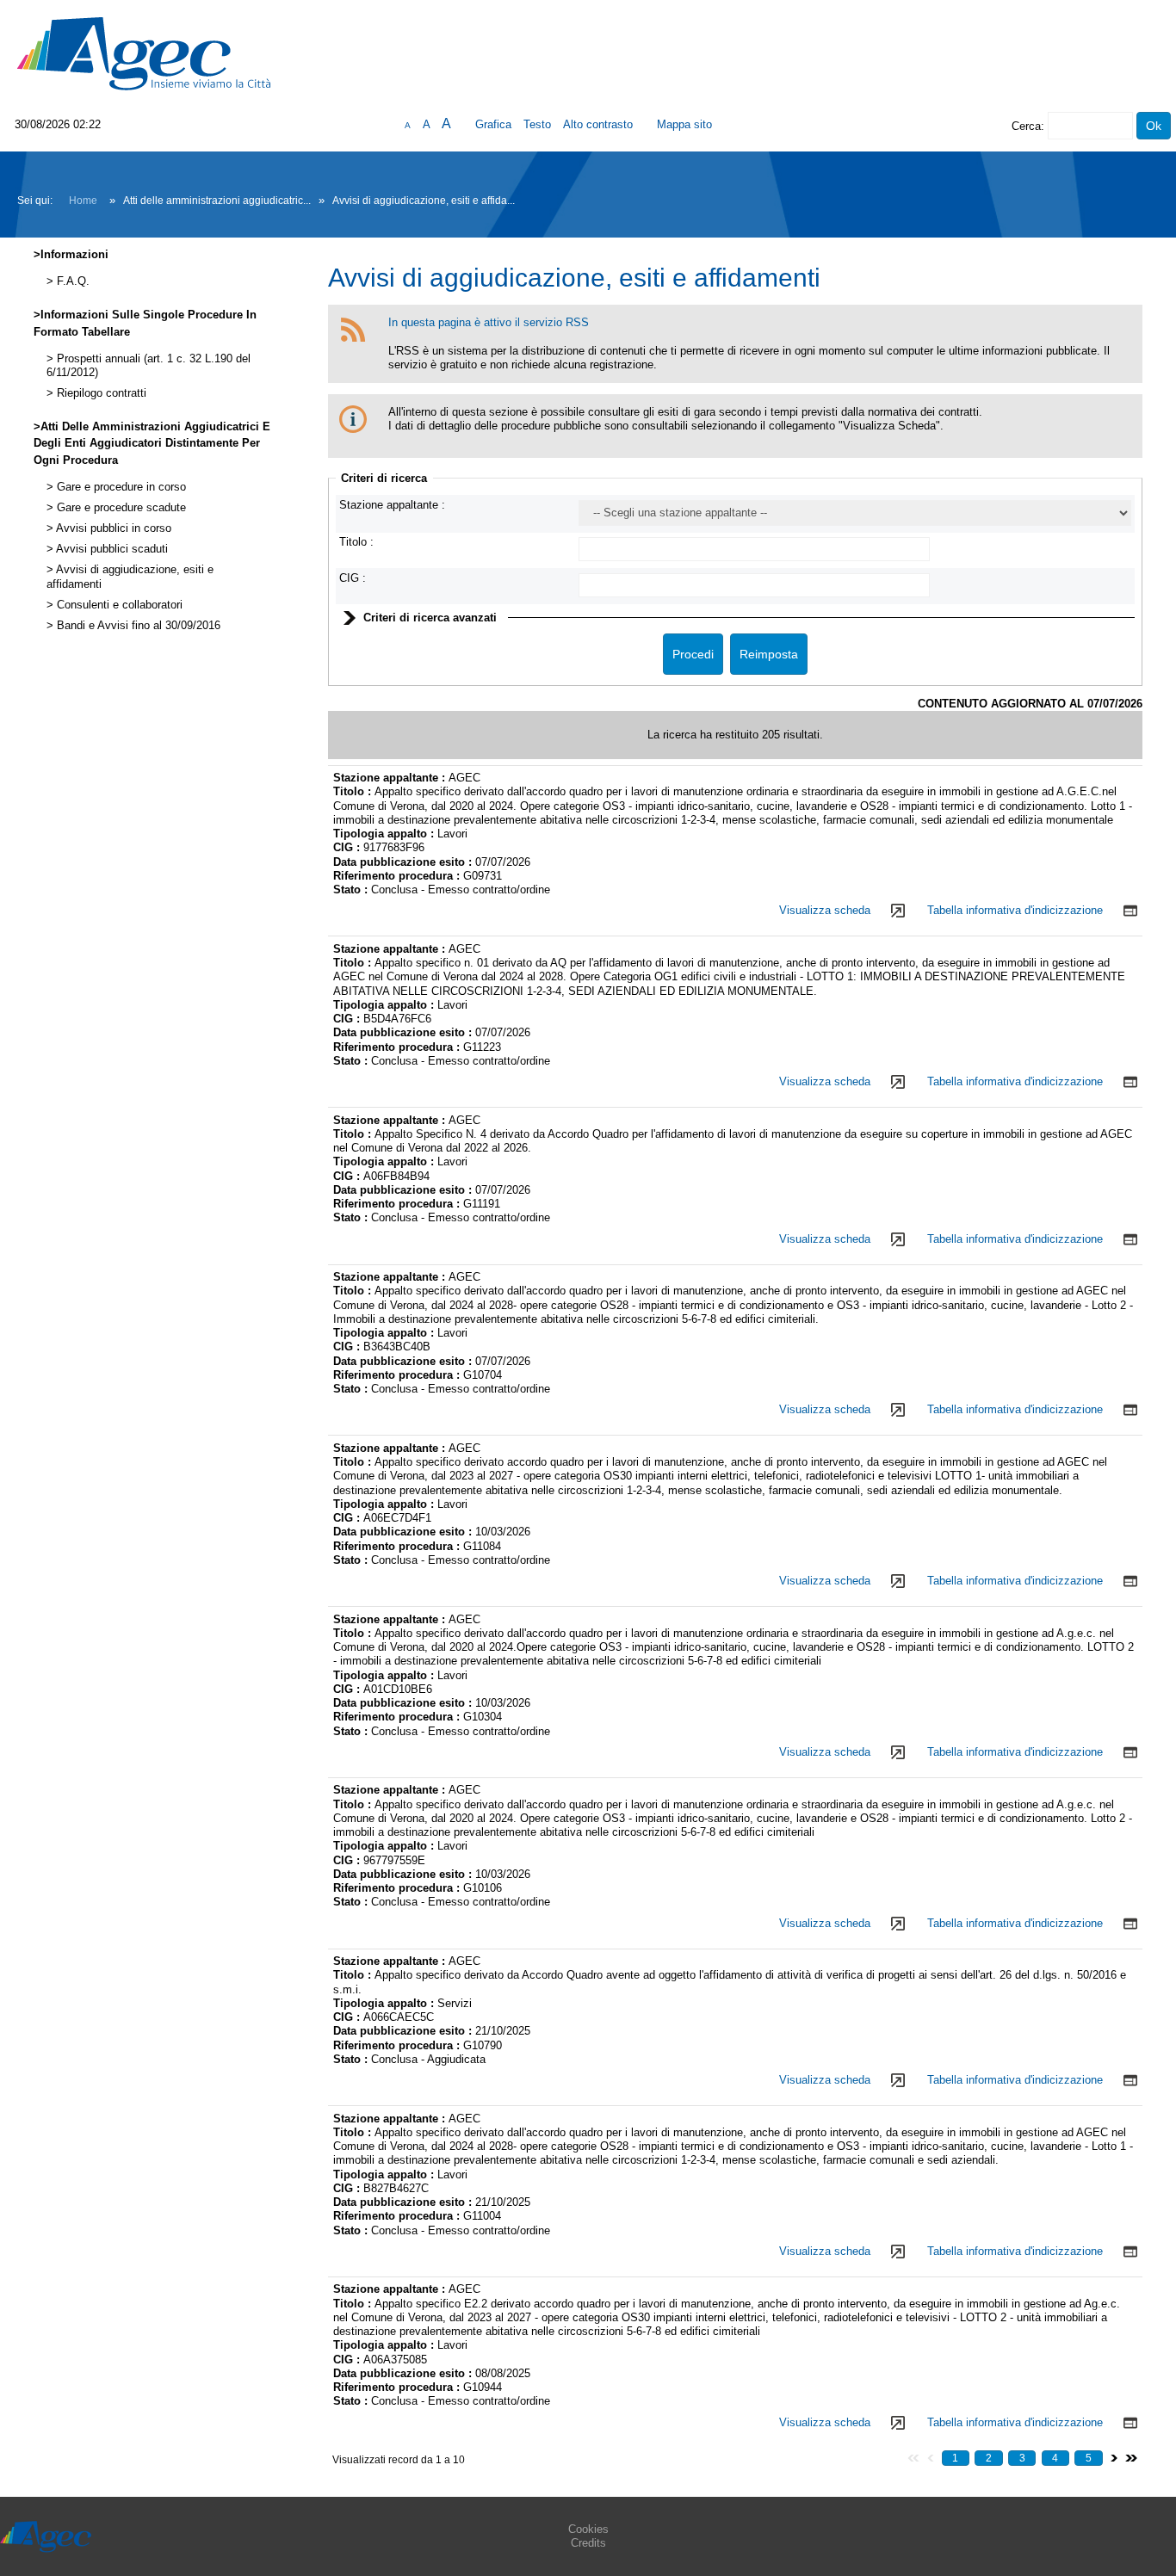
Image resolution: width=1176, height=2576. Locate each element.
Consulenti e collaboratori (118, 605)
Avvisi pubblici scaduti (111, 549)
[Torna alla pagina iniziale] (144, 53)
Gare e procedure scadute (120, 508)
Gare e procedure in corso (120, 487)
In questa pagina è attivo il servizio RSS (489, 322)
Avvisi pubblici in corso (112, 528)
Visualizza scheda (825, 910)
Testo (537, 124)
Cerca (1026, 126)
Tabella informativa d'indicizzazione (1015, 910)
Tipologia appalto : (385, 834)
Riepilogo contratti (100, 393)
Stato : (352, 890)
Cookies (588, 2529)
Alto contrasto (598, 124)
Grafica (493, 124)
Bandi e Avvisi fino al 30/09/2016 (137, 626)
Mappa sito (684, 124)
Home (83, 201)
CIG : (353, 578)
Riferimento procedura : (398, 876)
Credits (588, 2543)
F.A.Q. (71, 281)
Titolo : (356, 542)
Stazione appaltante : (392, 505)
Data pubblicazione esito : (404, 862)
